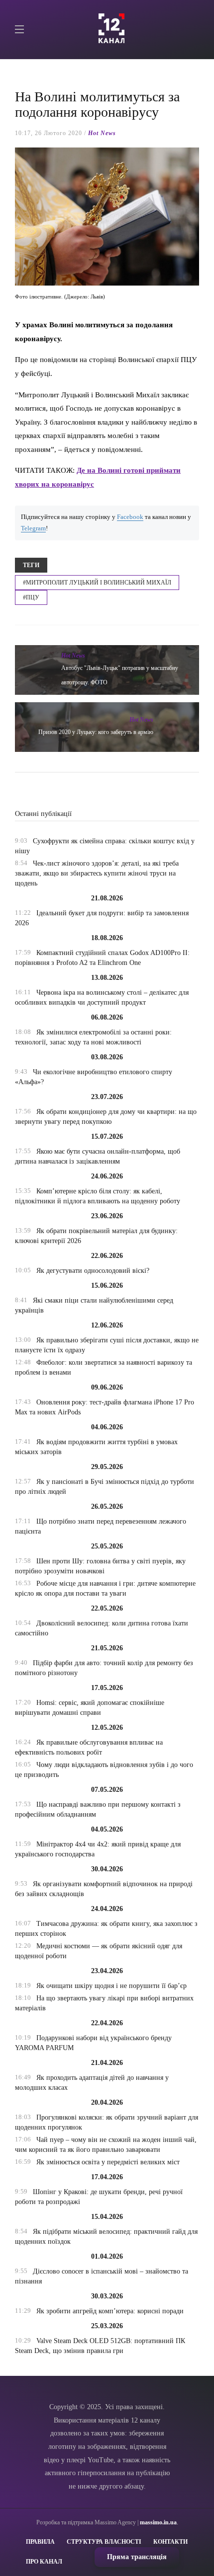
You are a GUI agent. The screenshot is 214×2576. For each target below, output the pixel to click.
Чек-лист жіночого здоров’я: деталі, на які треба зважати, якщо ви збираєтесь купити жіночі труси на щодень (97, 873)
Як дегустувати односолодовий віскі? (93, 1271)
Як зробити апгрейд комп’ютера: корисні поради (110, 2311)
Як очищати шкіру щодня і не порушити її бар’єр (111, 1986)
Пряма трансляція (137, 2557)
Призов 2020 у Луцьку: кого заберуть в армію (96, 732)
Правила (40, 2542)
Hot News (102, 133)
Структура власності (104, 2542)
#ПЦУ (31, 597)
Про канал (44, 2562)
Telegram (33, 528)
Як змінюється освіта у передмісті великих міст (108, 2162)
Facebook (130, 517)
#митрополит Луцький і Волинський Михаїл (97, 583)
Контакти (170, 2542)
